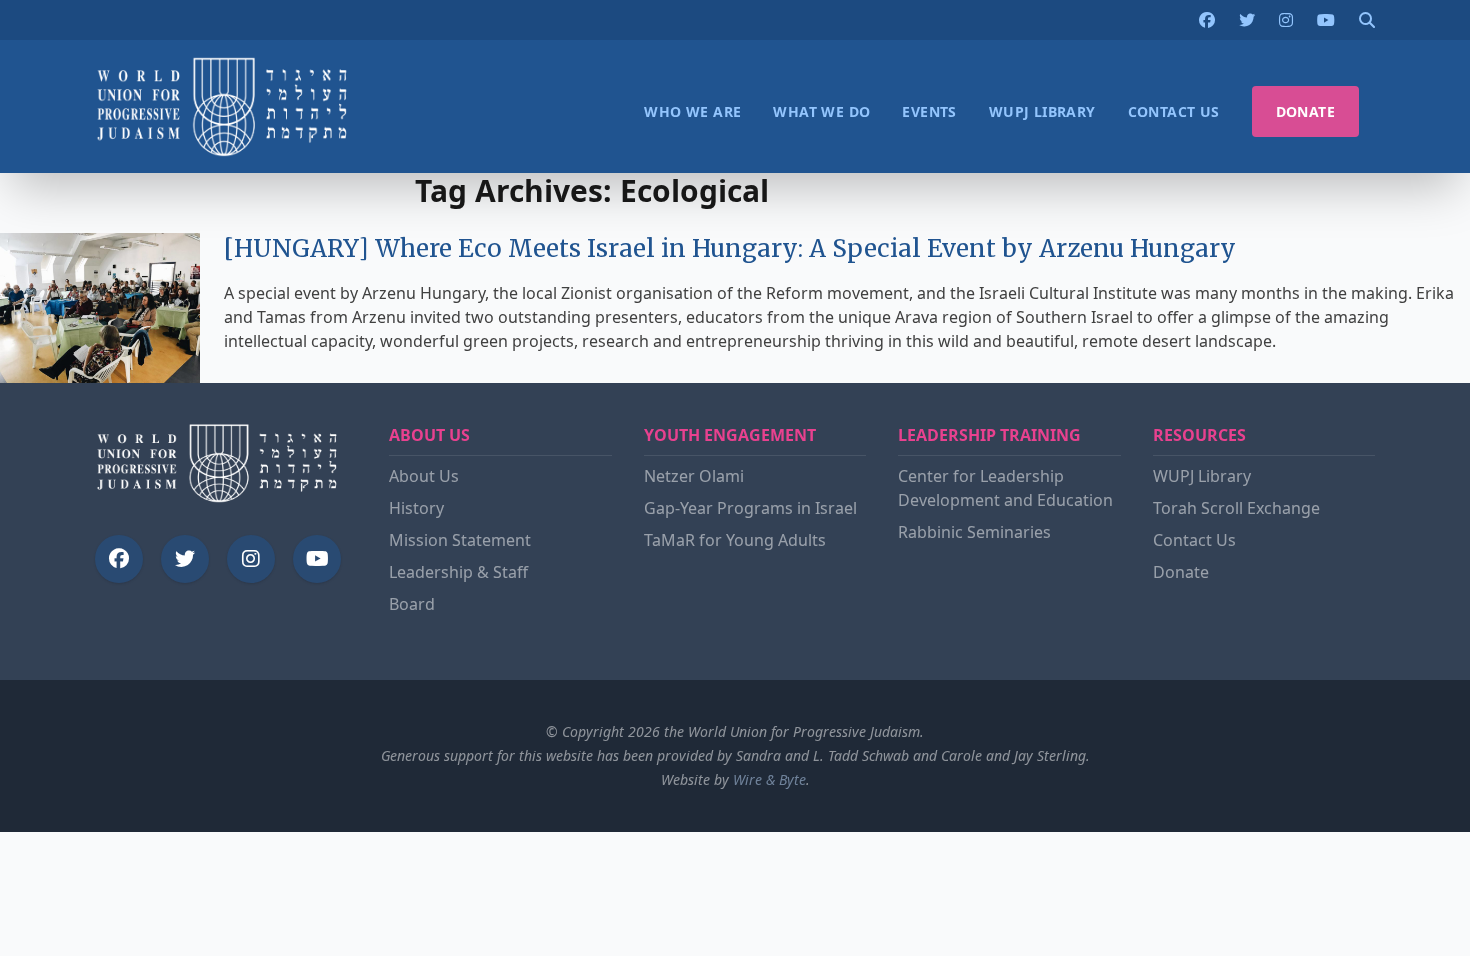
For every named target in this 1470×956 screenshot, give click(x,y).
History (416, 508)
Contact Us (1194, 540)
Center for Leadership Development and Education (1005, 488)
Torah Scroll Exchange (1236, 508)
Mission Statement (460, 540)
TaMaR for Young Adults (735, 540)
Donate (1181, 572)
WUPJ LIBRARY (1042, 111)
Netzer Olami (694, 476)
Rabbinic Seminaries (974, 532)
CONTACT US (1174, 111)
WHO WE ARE (692, 111)
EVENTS (929, 111)
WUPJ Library (1202, 476)
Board (412, 604)
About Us (424, 476)
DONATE (1305, 111)
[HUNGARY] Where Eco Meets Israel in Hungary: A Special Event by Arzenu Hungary (730, 248)
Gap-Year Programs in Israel (750, 508)
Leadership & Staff (458, 572)
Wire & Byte (769, 779)
